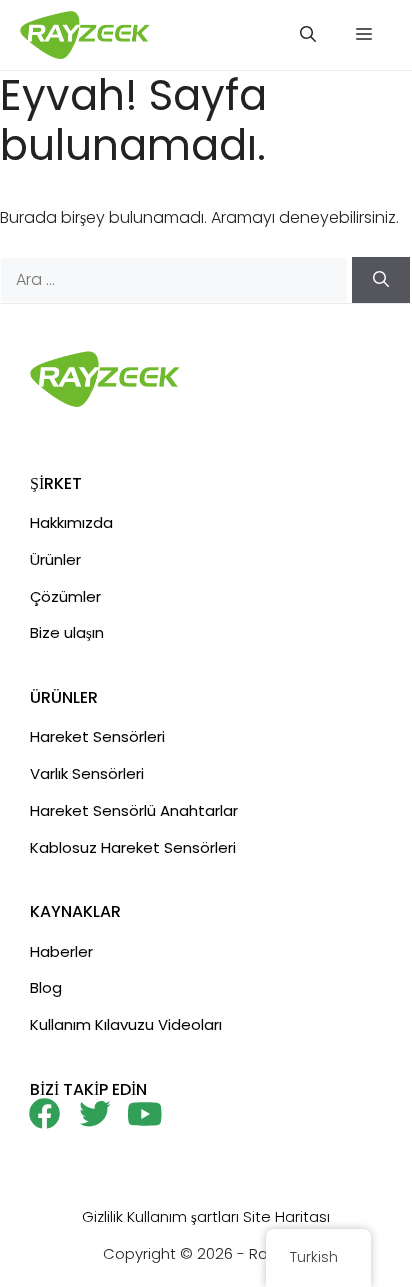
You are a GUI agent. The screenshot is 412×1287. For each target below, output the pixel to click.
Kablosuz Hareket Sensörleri (133, 847)
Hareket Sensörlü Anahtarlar (134, 810)
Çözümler (65, 596)
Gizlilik (102, 1216)
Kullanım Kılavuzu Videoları (126, 1024)
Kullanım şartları (183, 1216)
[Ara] (381, 280)
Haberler (61, 951)
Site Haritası (286, 1216)
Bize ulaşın (67, 632)
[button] (308, 35)
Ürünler (55, 559)
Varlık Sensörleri (87, 773)
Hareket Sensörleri (97, 736)
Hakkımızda (71, 522)
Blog (46, 987)
